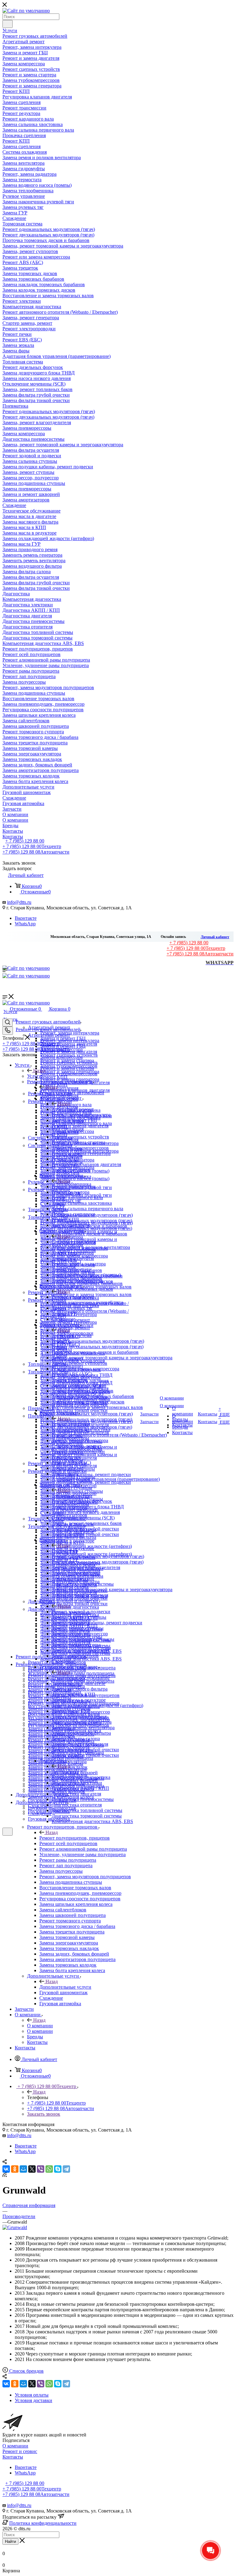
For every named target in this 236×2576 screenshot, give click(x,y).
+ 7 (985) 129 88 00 (25, 841)
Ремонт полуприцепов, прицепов (75, 1838)
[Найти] (8, 24)
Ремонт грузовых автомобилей (72, 1093)
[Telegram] (66, 2169)
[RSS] (5, 2175)
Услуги (34, 1076)
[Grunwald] (15, 2227)
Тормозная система (72, 1336)
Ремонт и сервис (20, 2451)
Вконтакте (26, 918)
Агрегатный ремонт (73, 1109)
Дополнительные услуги (65, 1987)
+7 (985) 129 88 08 (36, 852)
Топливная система (72, 1496)
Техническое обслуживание (81, 1678)
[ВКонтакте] (6, 2169)
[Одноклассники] (15, 2169)
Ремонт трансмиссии (74, 1186)
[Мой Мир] (23, 2169)
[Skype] (58, 2169)
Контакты (13, 2457)
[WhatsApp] (49, 2169)
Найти (10, 2541)
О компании (40, 2026)
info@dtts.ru (19, 902)
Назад (39, 1071)
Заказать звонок (44, 2114)
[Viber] (41, 2169)
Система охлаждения (74, 1242)
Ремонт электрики (71, 1424)
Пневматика (65, 1551)
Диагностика (65, 1772)
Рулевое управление (73, 1297)
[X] (32, 2169)
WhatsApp (25, 924)
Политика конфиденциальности (43, 2523)
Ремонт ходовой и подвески (81, 1612)
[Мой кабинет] (5, 1839)
